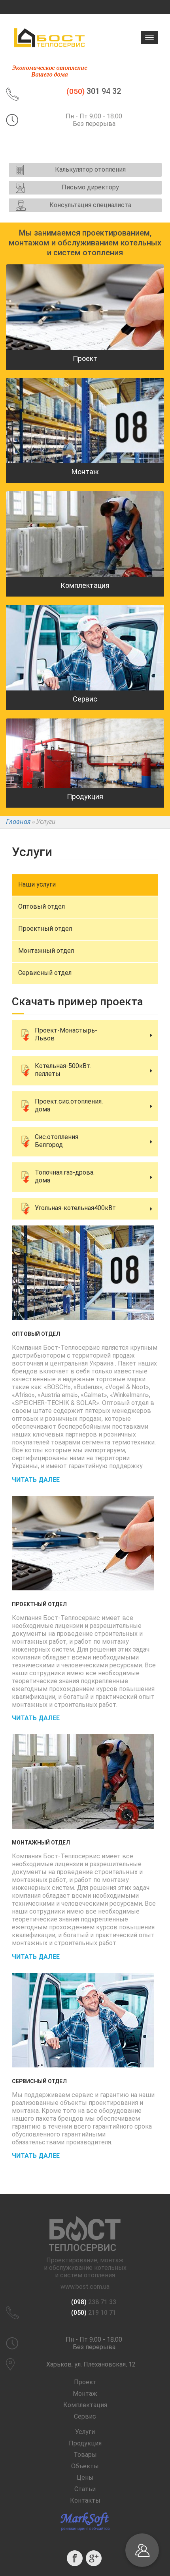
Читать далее (36, 1480)
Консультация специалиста (90, 205)
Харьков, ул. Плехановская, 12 (91, 2364)
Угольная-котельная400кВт (75, 1208)
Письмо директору (90, 187)
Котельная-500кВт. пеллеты (63, 1070)
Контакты (85, 2500)
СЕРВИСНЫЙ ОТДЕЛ (39, 2081)
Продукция (85, 2443)
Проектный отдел (45, 929)
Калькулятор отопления (90, 169)
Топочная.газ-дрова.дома (65, 1176)
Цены (85, 2478)
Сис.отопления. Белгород (57, 1141)
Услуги (85, 2432)
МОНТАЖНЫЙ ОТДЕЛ (41, 1843)
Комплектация (85, 2405)
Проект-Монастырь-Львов (66, 1034)
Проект (85, 2382)
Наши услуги (37, 884)
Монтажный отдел (46, 951)
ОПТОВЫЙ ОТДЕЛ (36, 1334)
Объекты (85, 2466)
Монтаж (85, 2394)
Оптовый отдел (42, 906)
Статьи (85, 2489)
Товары (85, 2455)
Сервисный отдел (45, 973)
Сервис (85, 2416)
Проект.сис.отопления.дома (69, 1105)
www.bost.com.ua (85, 2287)
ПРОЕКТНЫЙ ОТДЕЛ (39, 1604)
